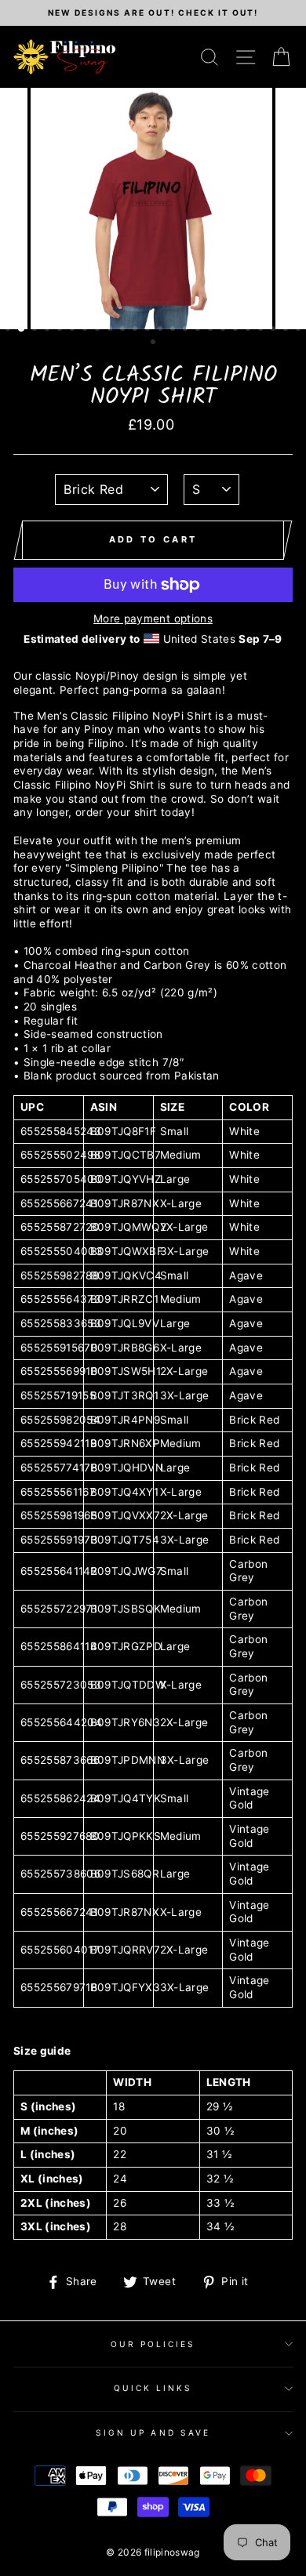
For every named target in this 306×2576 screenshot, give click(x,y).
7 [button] (86, 330)
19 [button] (237, 330)
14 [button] (174, 330)
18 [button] (224, 330)
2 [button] (22, 329)
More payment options (153, 619)
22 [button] (275, 330)
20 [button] (250, 330)
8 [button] (99, 330)
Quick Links (153, 2388)
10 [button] (124, 330)
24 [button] (300, 330)
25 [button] (155, 343)
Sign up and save (153, 2433)
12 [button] (149, 330)
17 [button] (212, 330)
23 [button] (287, 330)
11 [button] (137, 330)
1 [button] (9, 330)
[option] (153, 13)
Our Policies (153, 2344)
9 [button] (111, 330)
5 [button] (61, 330)
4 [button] (49, 330)
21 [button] (262, 330)
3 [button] (36, 330)
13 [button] (162, 330)
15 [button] (187, 330)
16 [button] (199, 330)
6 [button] (74, 330)
